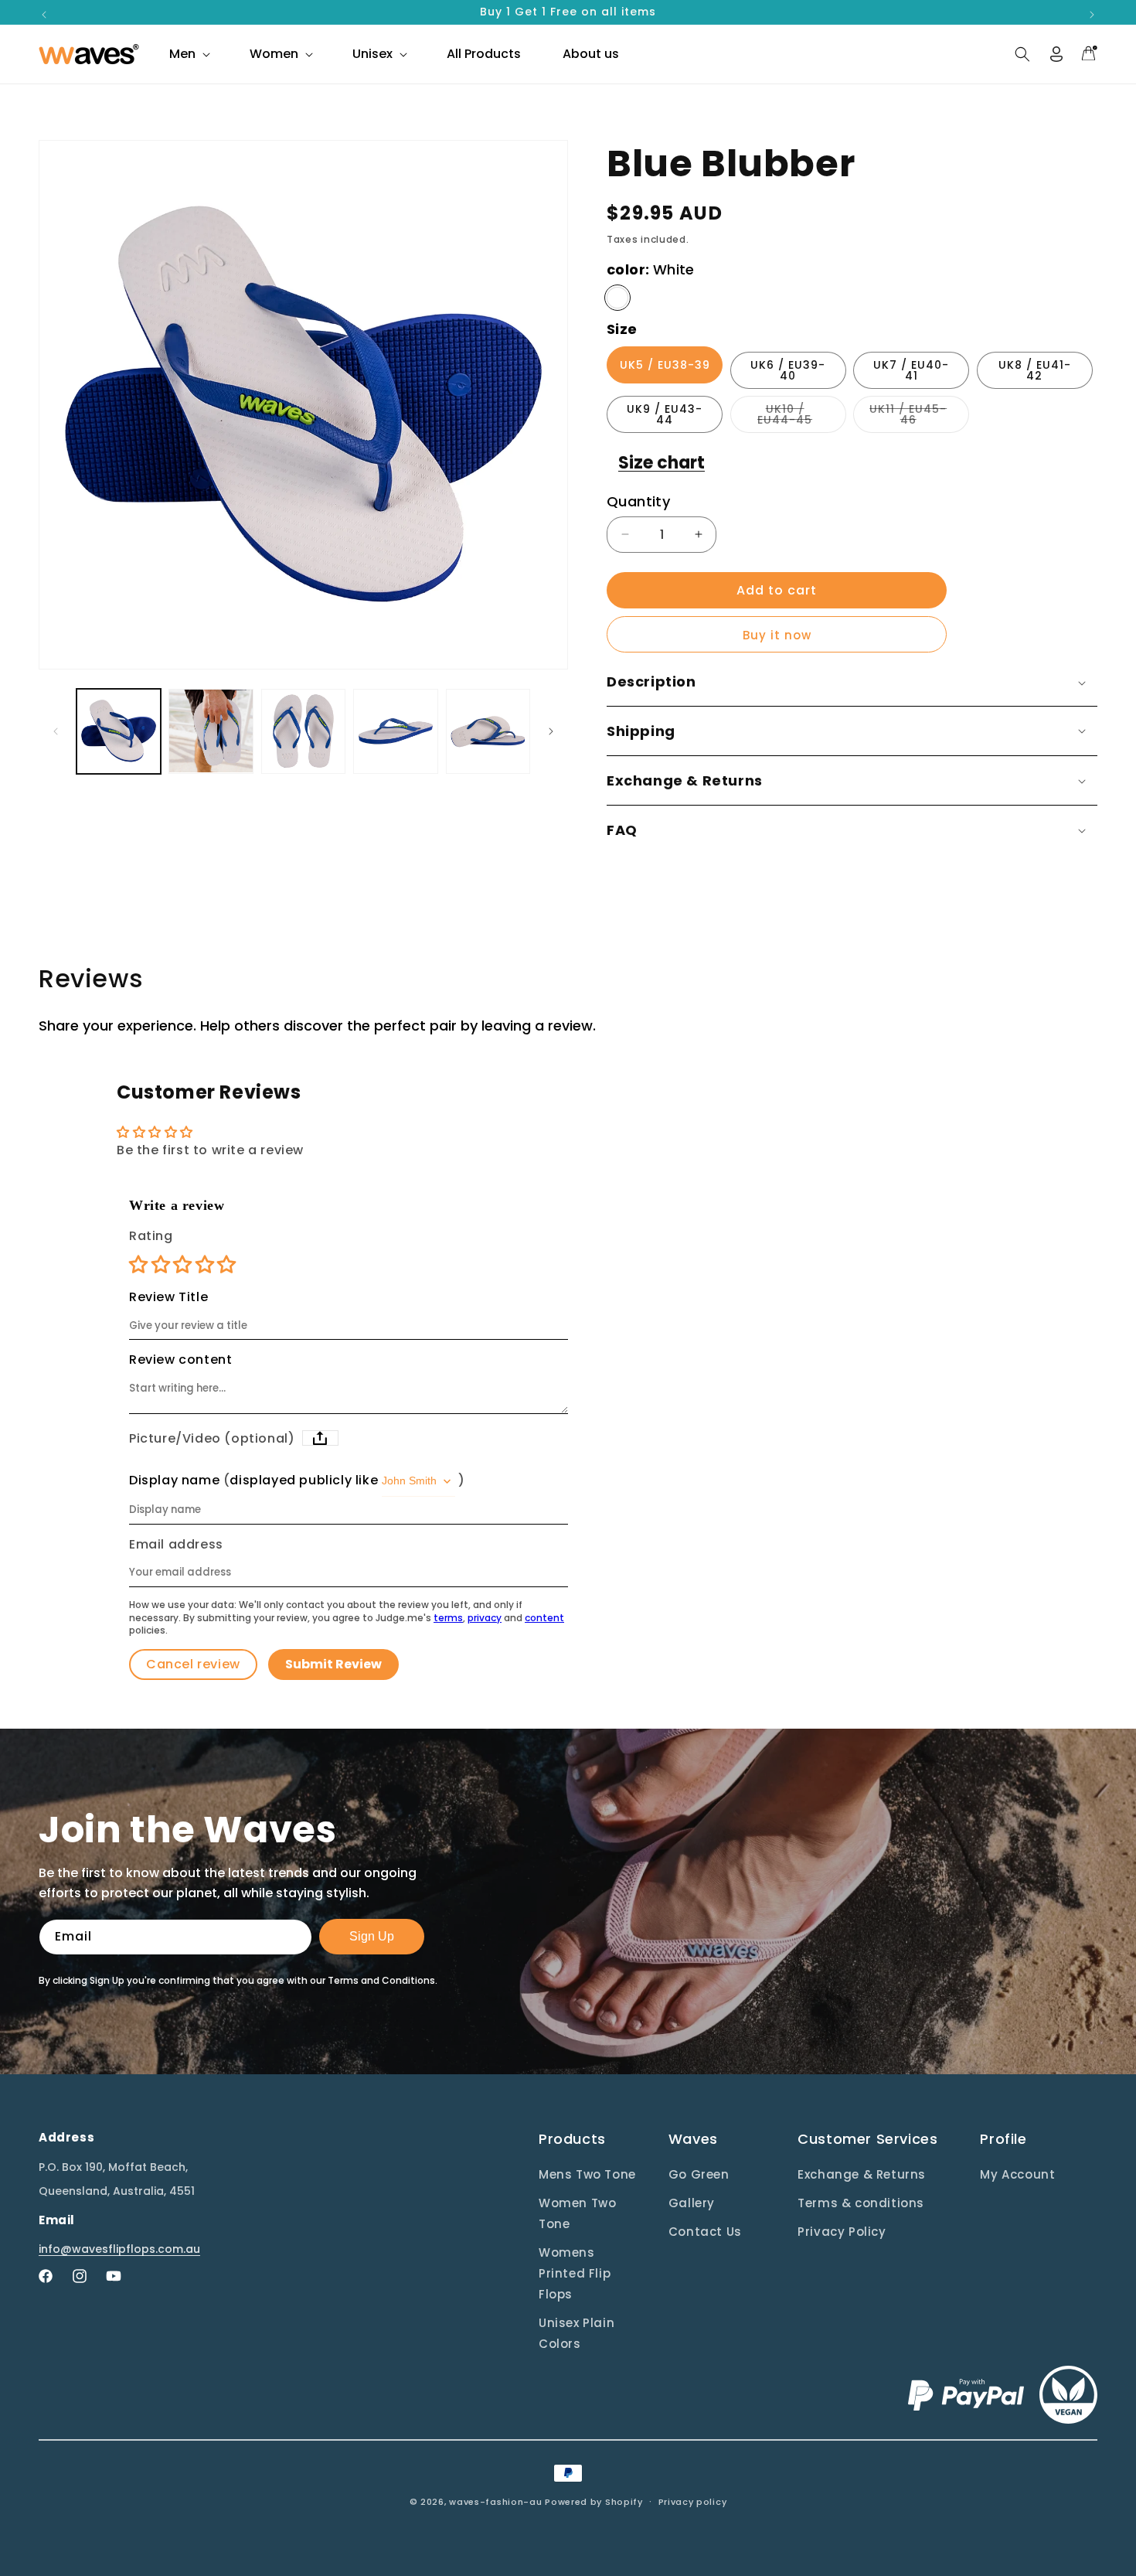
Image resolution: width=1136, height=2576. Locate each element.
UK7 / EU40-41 (911, 370)
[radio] (140, 1264)
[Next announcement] (1092, 15)
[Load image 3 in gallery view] (303, 731)
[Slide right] (551, 731)
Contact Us (705, 2232)
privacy (485, 1618)
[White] (617, 298)
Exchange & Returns (862, 2174)
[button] (189, 54)
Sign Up (372, 1936)
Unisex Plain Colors (577, 2333)
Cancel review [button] (193, 1664)
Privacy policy (693, 2501)
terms (448, 1618)
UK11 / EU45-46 (919, 417)
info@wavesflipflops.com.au (119, 2249)
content (544, 1618)
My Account (1017, 2174)
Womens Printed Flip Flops (575, 2273)
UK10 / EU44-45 (802, 417)
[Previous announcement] (44, 15)
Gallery (692, 2203)
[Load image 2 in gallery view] (211, 731)
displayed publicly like (304, 1481)
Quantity (638, 501)
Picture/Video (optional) (212, 1439)
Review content (180, 1360)
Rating (151, 1236)
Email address (176, 1545)
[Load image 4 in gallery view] (395, 731)
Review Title (168, 1297)
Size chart (662, 463)
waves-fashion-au (495, 2502)
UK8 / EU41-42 (1035, 370)
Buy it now (777, 635)
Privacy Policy (842, 2232)
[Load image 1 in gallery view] (119, 731)
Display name (174, 1481)
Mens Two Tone (587, 2174)
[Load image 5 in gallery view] (488, 731)
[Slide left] (56, 731)
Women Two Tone (577, 2213)
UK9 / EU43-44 (665, 414)
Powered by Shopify (594, 2502)
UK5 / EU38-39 (665, 365)
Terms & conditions (861, 2203)
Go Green (699, 2174)
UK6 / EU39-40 (788, 370)
